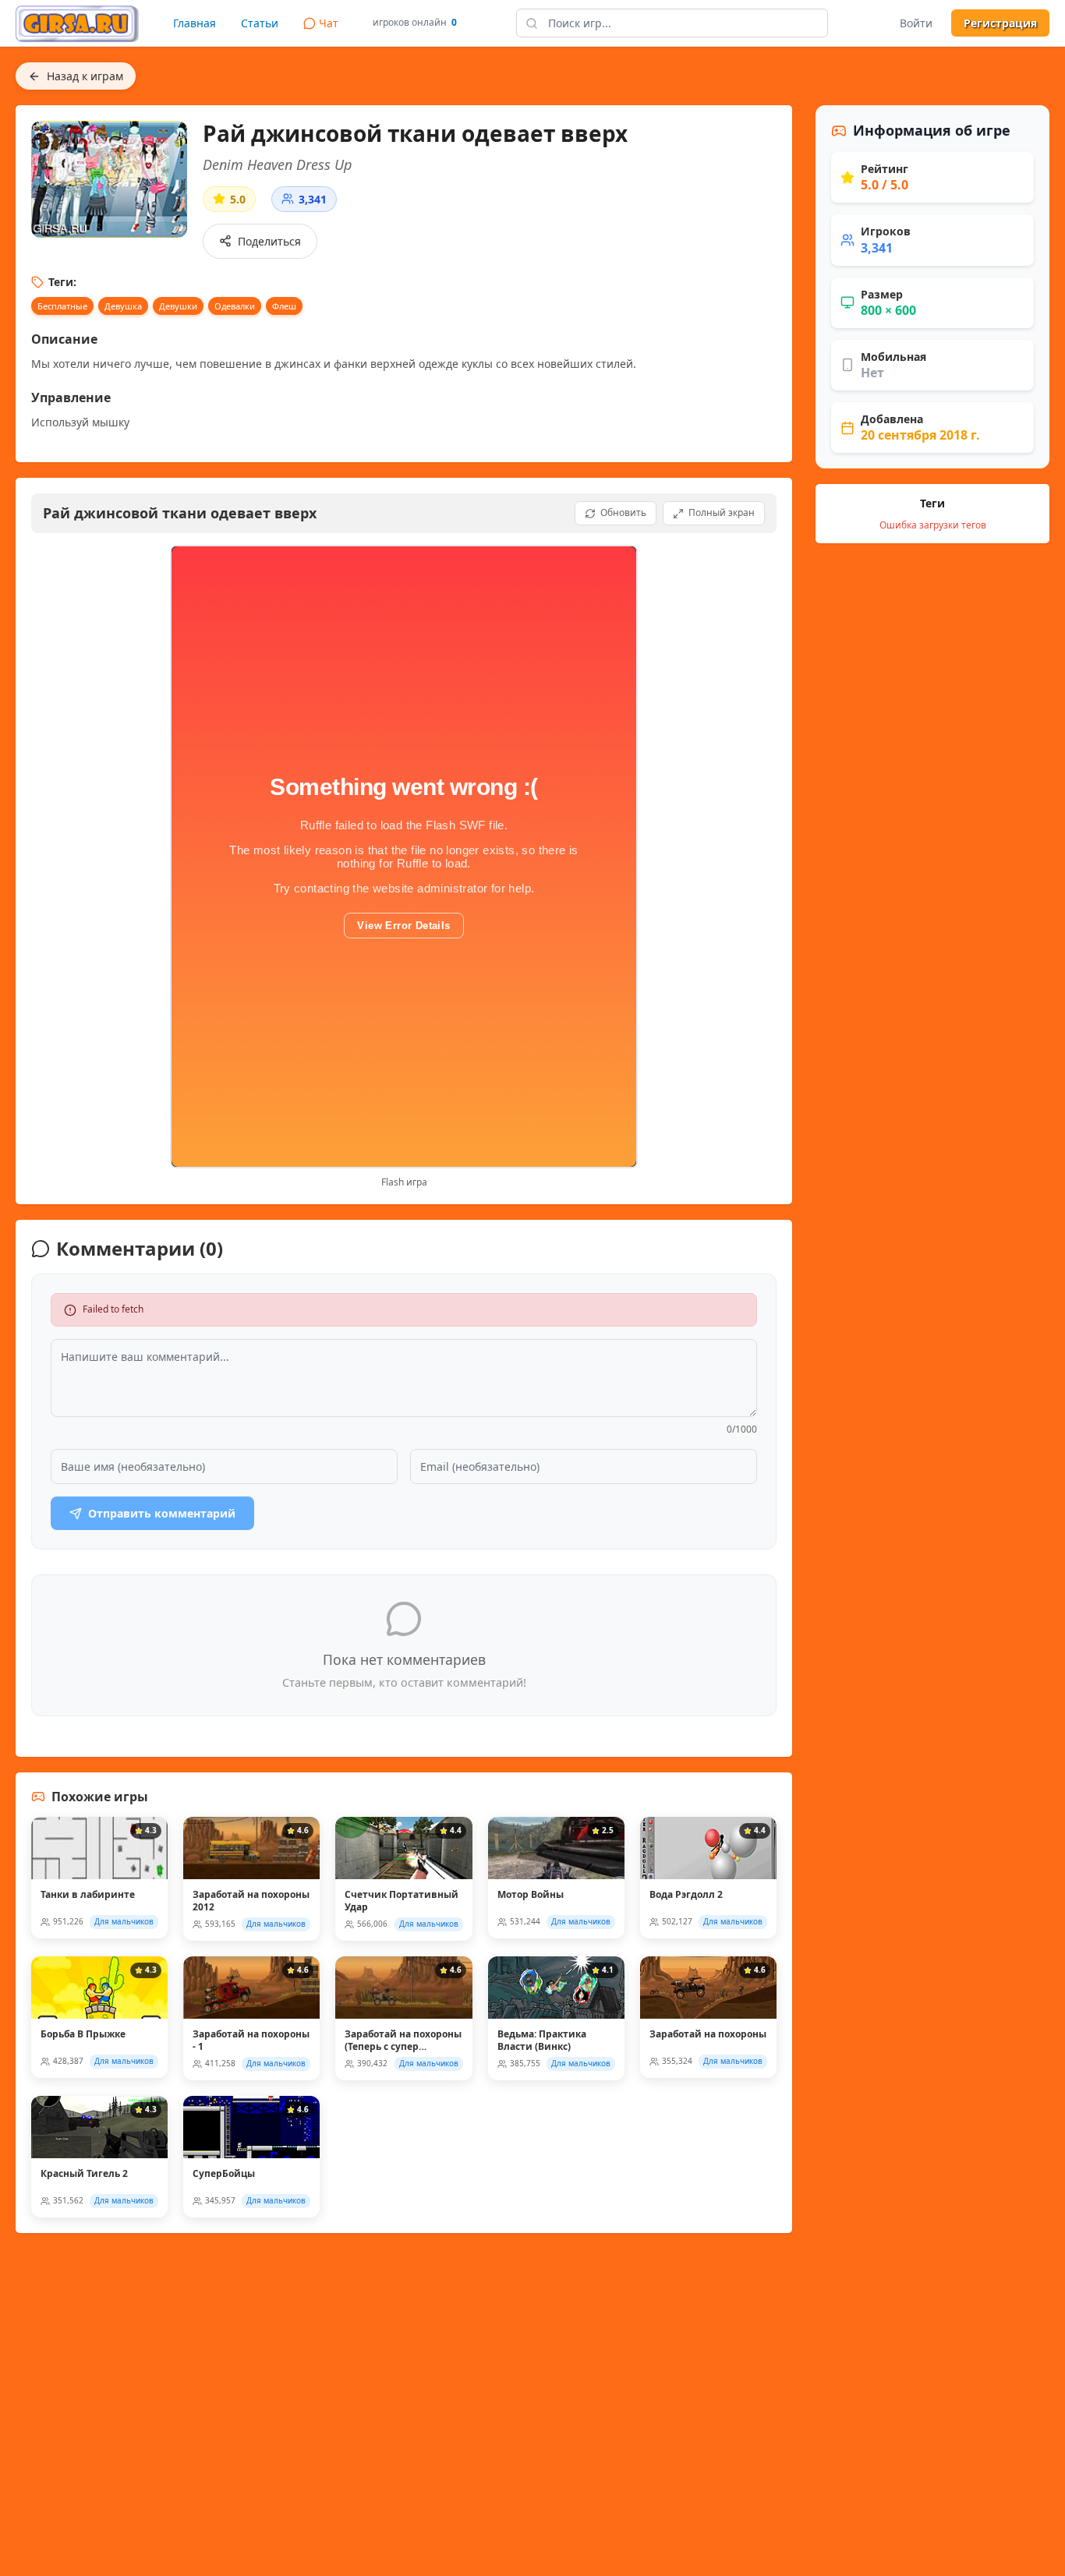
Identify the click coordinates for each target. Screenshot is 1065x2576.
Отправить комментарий (162, 1513)
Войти (916, 23)
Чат (329, 23)
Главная (195, 23)
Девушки (178, 306)
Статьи (260, 23)
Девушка (123, 306)
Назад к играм (85, 76)
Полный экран (722, 512)
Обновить (623, 512)
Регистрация (1000, 23)
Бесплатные (62, 306)
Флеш (284, 306)
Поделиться (269, 241)
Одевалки (235, 306)
